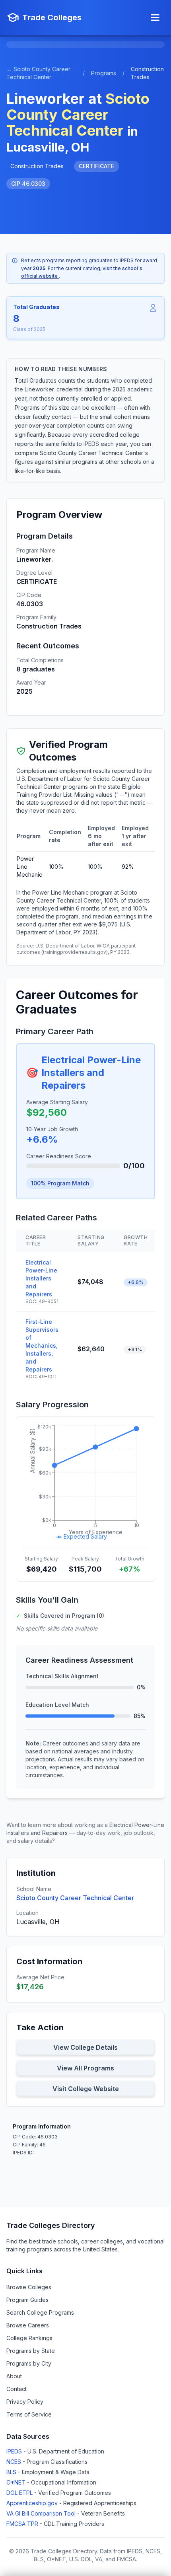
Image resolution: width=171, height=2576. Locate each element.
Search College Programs (40, 2312)
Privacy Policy (25, 2402)
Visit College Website (86, 2089)
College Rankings (29, 2338)
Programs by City (29, 2363)
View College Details (85, 2047)
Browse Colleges (29, 2287)
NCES (15, 2462)
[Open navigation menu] (155, 18)
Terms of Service (29, 2414)
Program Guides (27, 2300)
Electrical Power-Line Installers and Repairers (91, 1073)
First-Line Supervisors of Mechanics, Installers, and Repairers (42, 1345)
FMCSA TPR (23, 2524)
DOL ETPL (20, 2493)
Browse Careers (28, 2325)
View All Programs (85, 2068)
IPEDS (15, 2451)
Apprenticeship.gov (33, 2503)
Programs (104, 73)
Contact (17, 2389)
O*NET (17, 2482)
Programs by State (31, 2351)
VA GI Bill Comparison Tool (42, 2513)
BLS (12, 2472)
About (14, 2376)
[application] (85, 1483)
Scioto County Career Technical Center (75, 1898)
